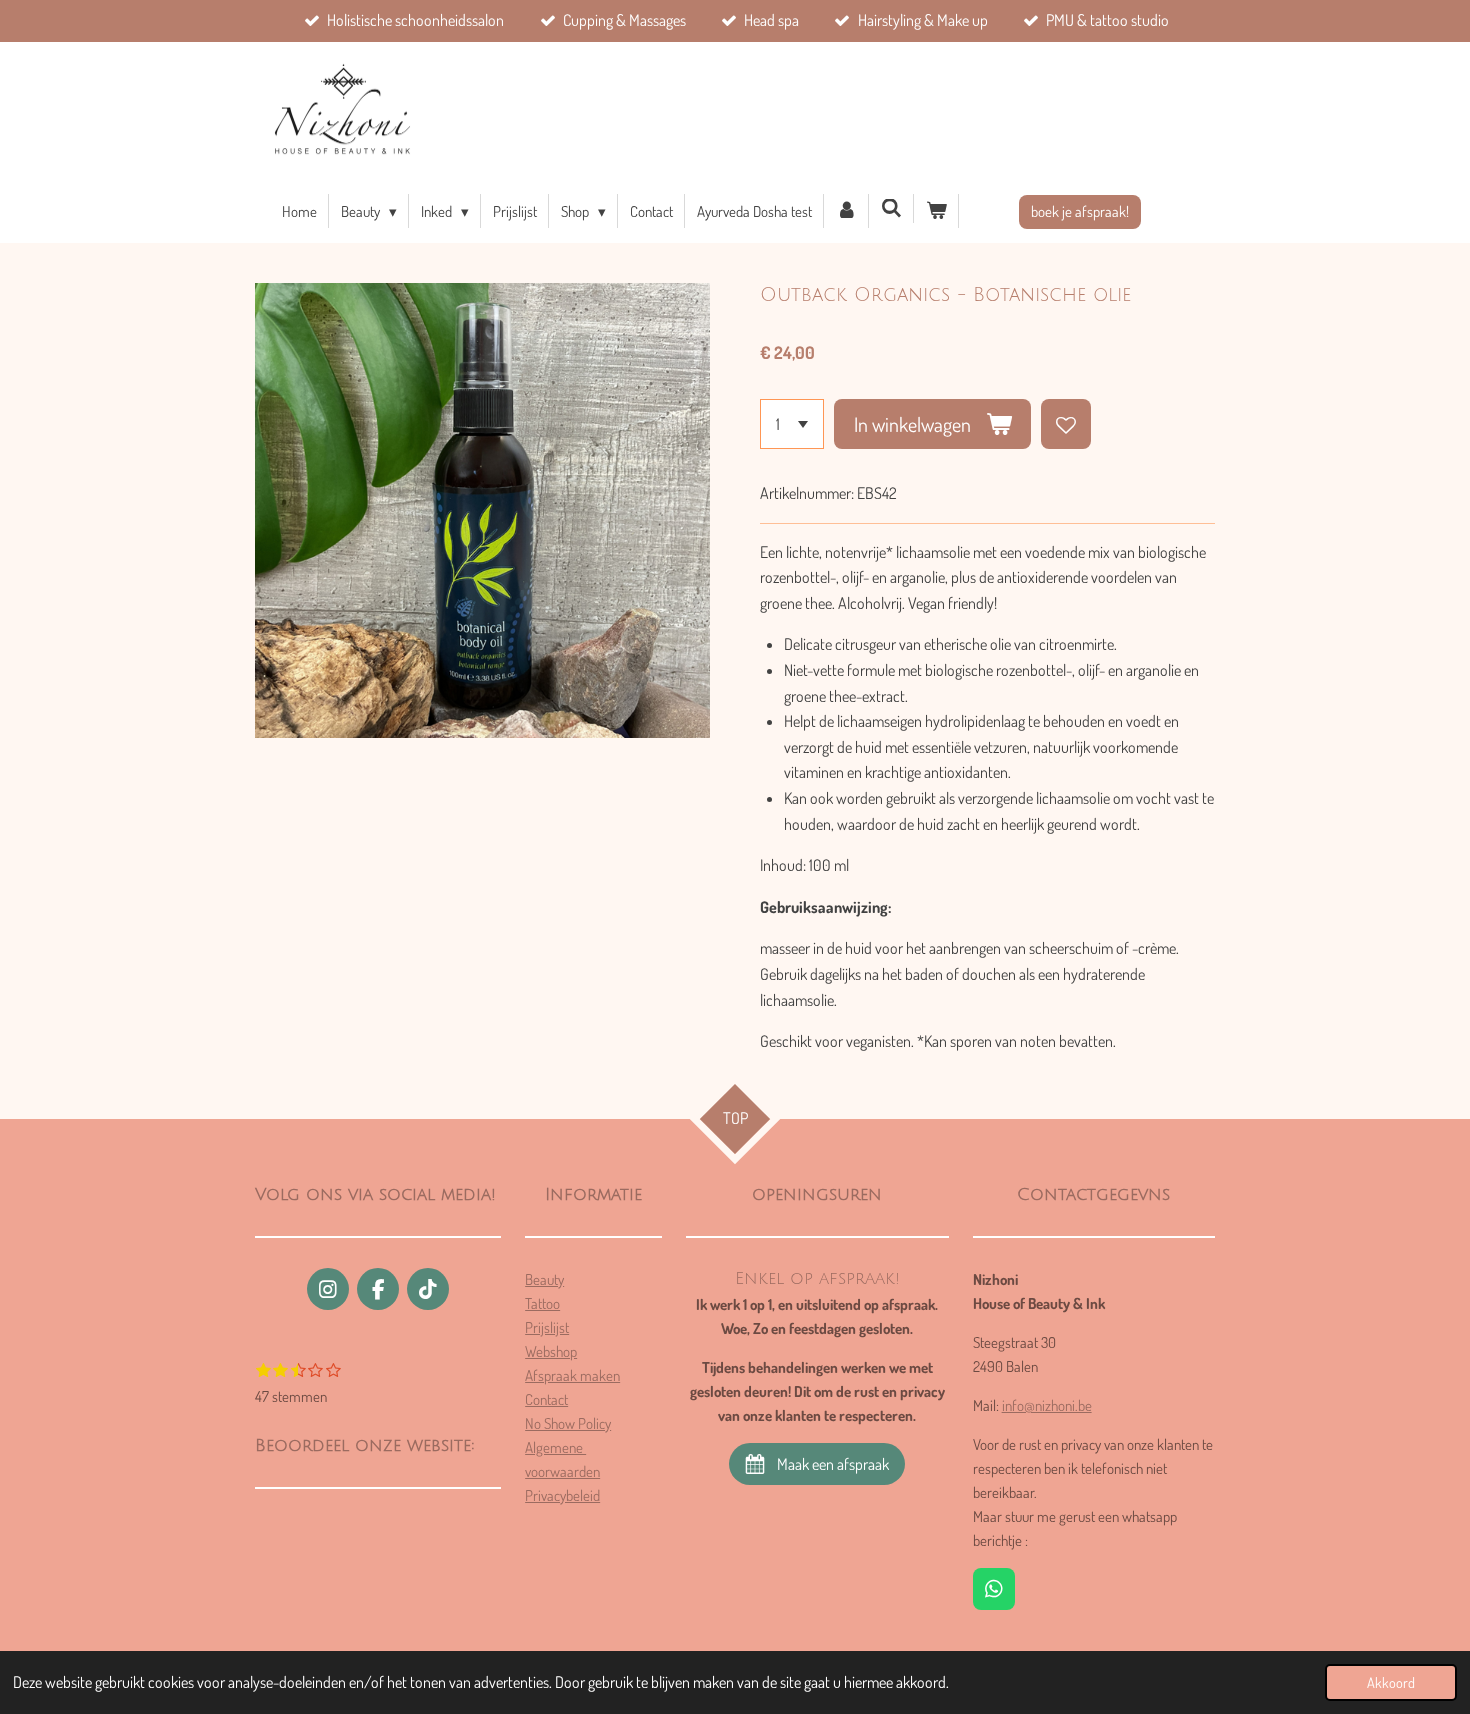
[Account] (846, 211)
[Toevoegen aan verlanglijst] (1066, 424)
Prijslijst (547, 1327)
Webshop (551, 1351)
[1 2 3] (792, 424)
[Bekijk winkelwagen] (936, 211)
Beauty (544, 1279)
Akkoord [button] (1391, 1682)
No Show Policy (568, 1423)
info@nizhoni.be (1047, 1405)
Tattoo (542, 1303)
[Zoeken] (891, 208)
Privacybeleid (562, 1495)
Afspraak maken (572, 1375)
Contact (546, 1399)
